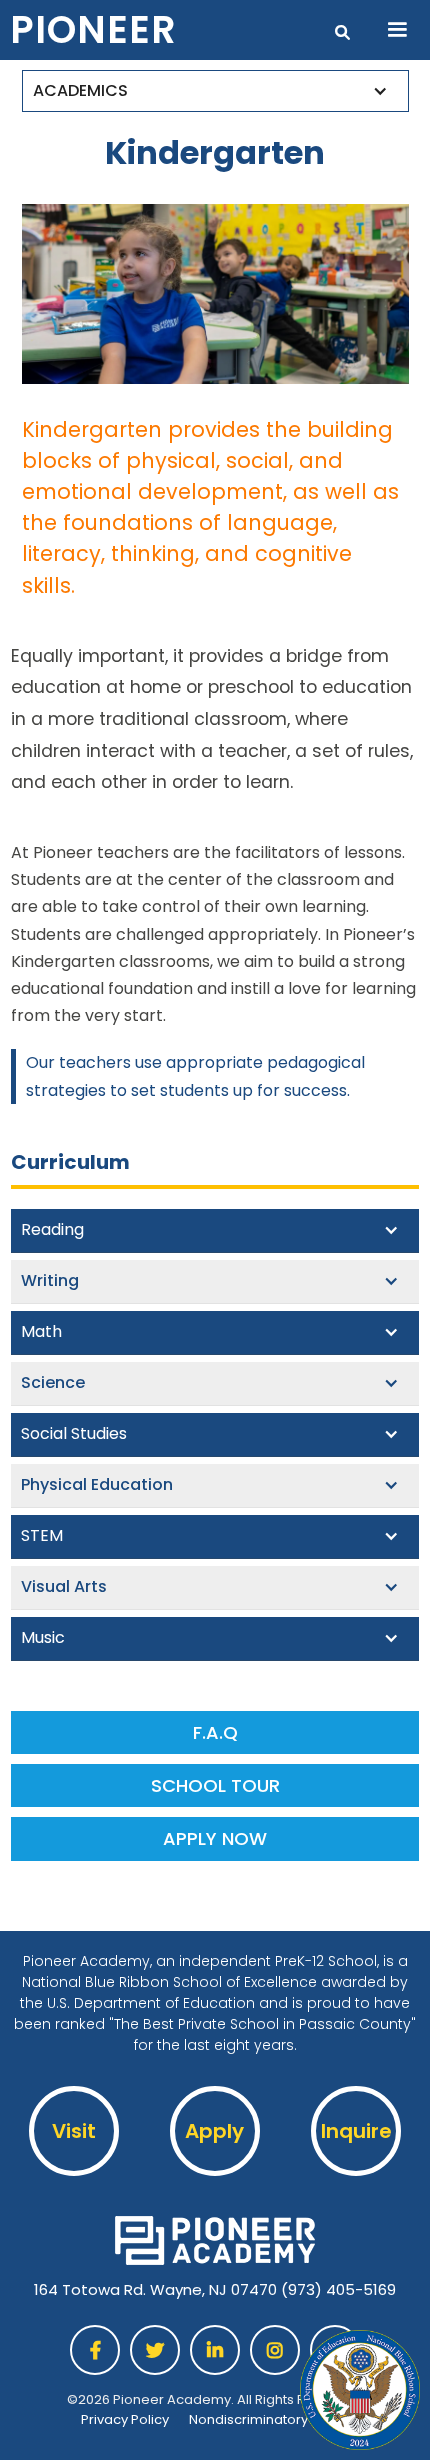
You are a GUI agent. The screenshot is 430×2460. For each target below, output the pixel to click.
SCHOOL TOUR (215, 1785)
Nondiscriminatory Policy (269, 2419)
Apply (214, 2131)
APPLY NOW (215, 1838)
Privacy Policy (125, 2419)
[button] (397, 30)
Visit (74, 2131)
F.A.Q (215, 1732)
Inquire (356, 2131)
